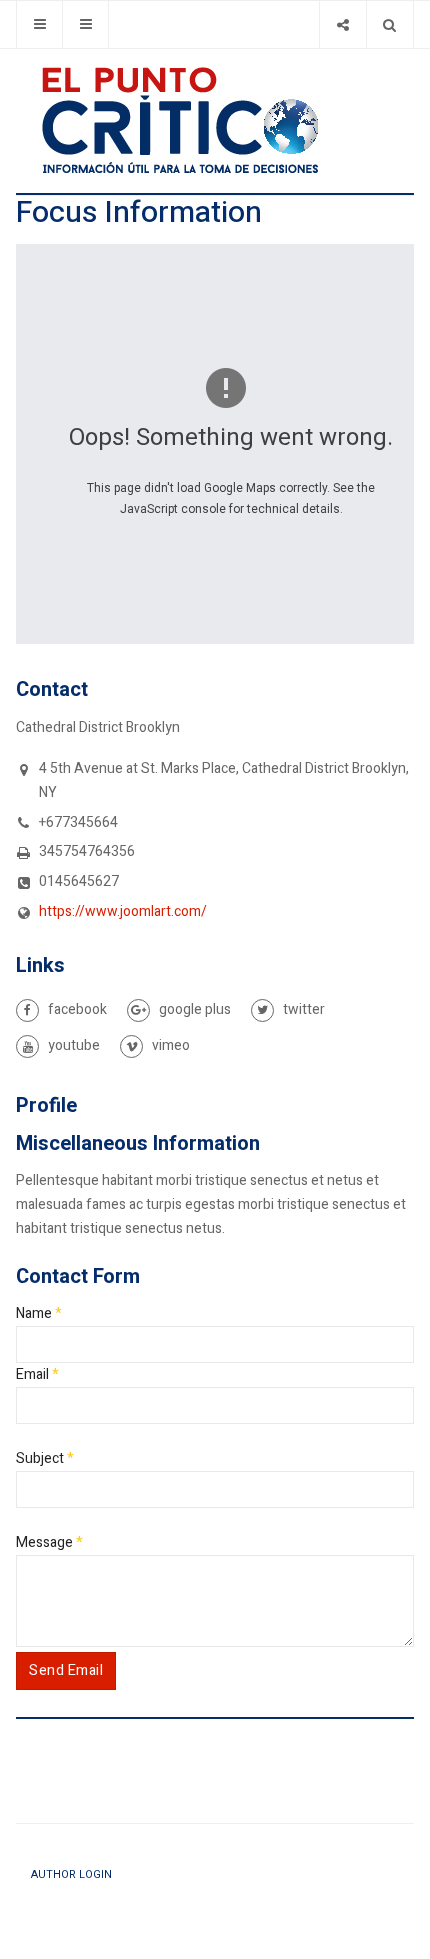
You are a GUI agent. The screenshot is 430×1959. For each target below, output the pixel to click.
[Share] (342, 24)
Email (37, 1374)
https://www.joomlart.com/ (123, 911)
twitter (302, 1009)
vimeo (169, 1045)
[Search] (389, 24)
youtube (72, 1045)
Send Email (66, 1670)
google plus (193, 1009)
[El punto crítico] (215, 120)
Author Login (71, 1874)
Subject (45, 1458)
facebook (76, 1009)
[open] (39, 24)
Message (49, 1542)
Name (39, 1313)
